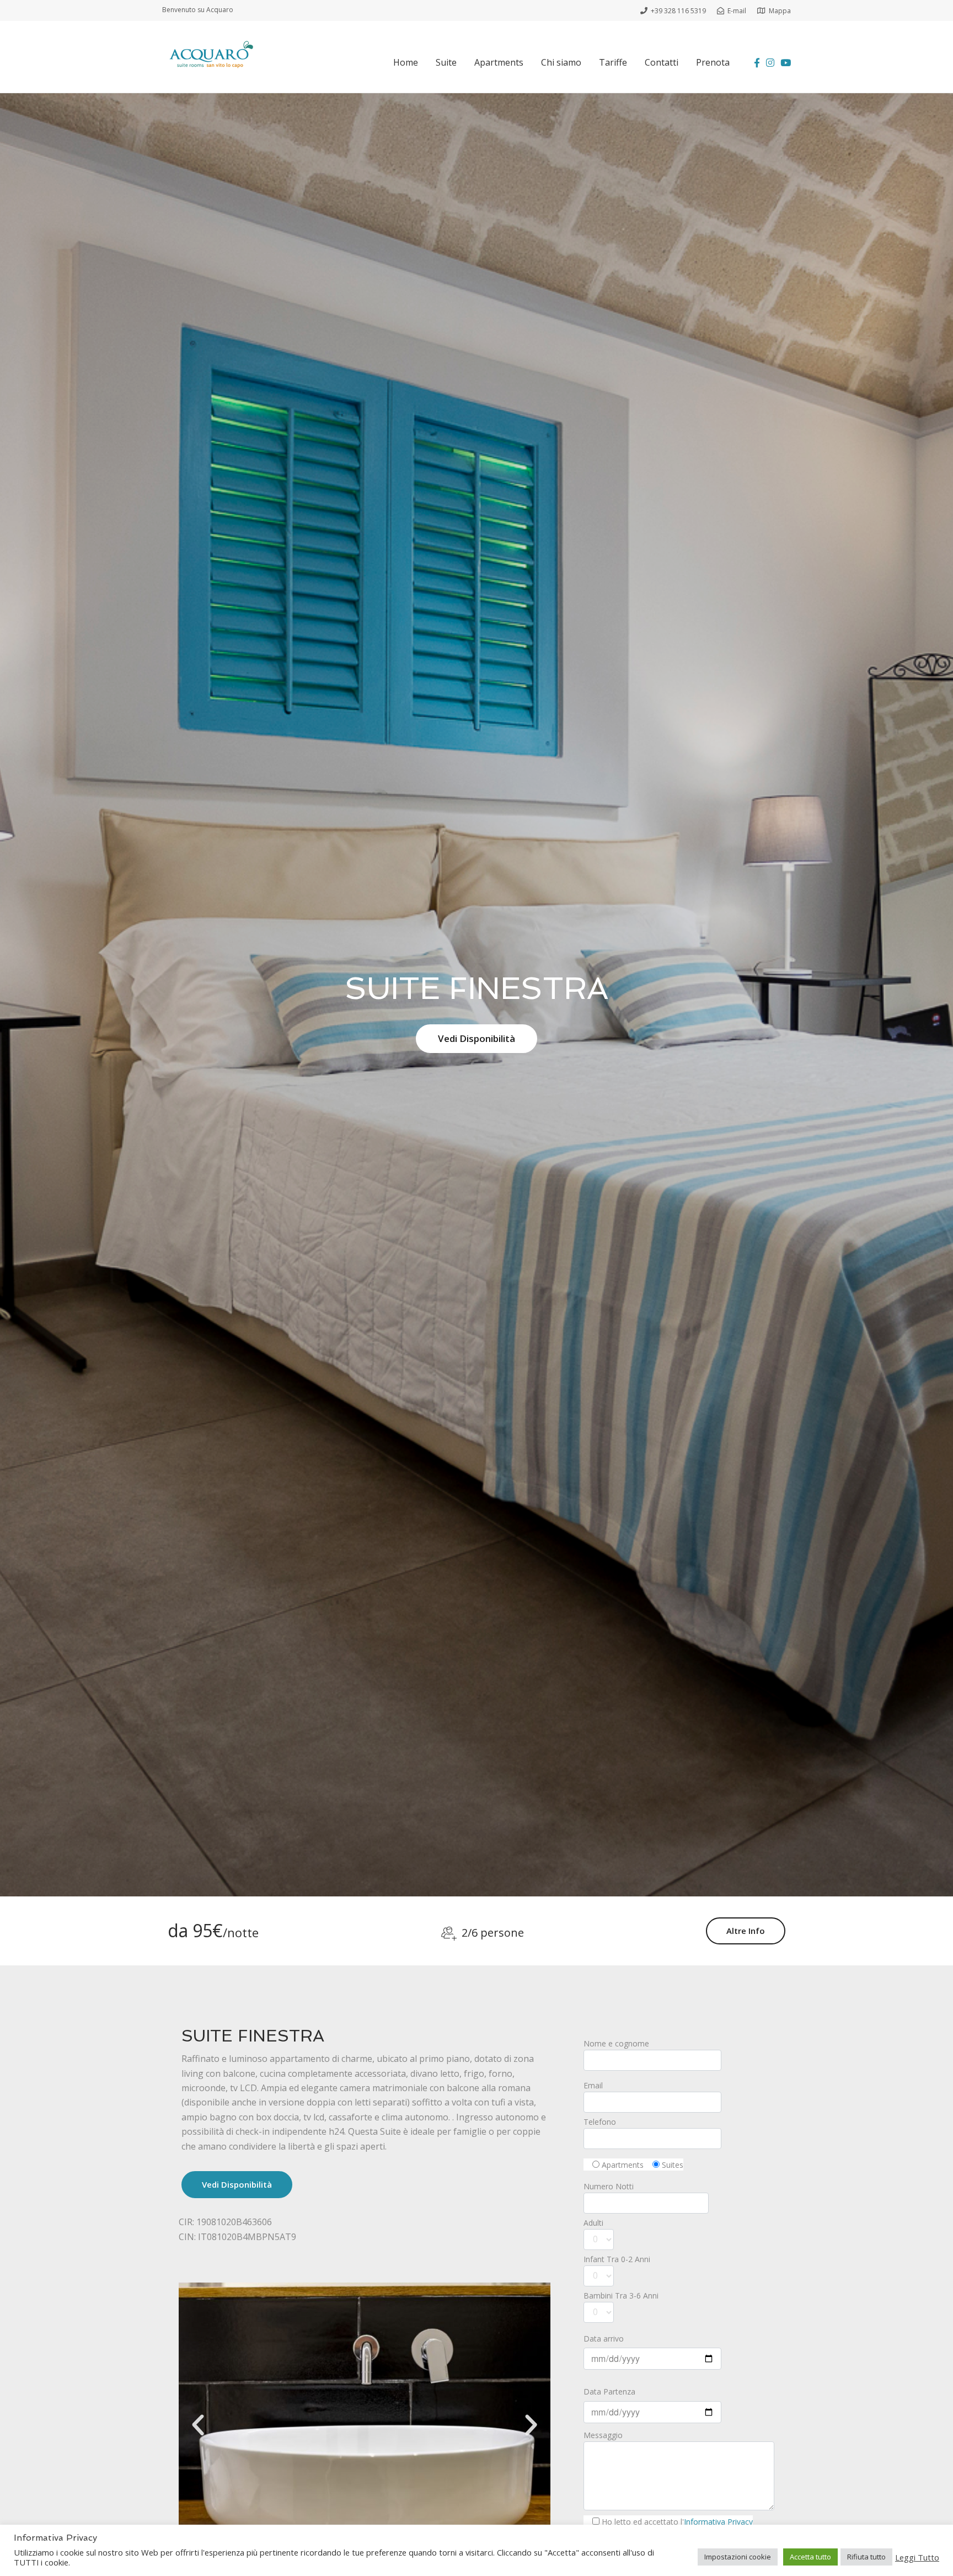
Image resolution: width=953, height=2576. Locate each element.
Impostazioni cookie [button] (738, 2557)
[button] (198, 2425)
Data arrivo (604, 2339)
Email (593, 2085)
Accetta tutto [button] (810, 2557)
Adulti (593, 2223)
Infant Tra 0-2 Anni (617, 2259)
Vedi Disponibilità (476, 1038)
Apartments (499, 62)
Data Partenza (609, 2391)
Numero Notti (609, 2186)
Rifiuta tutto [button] (866, 2557)
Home (406, 62)
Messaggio (603, 2435)
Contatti (662, 62)
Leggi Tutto (917, 2557)
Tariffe (613, 62)
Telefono (600, 2122)
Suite (446, 62)
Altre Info (746, 1931)
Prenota (713, 62)
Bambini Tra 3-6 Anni (621, 2296)
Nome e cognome (616, 2043)
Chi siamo (561, 62)
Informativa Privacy (718, 2522)
